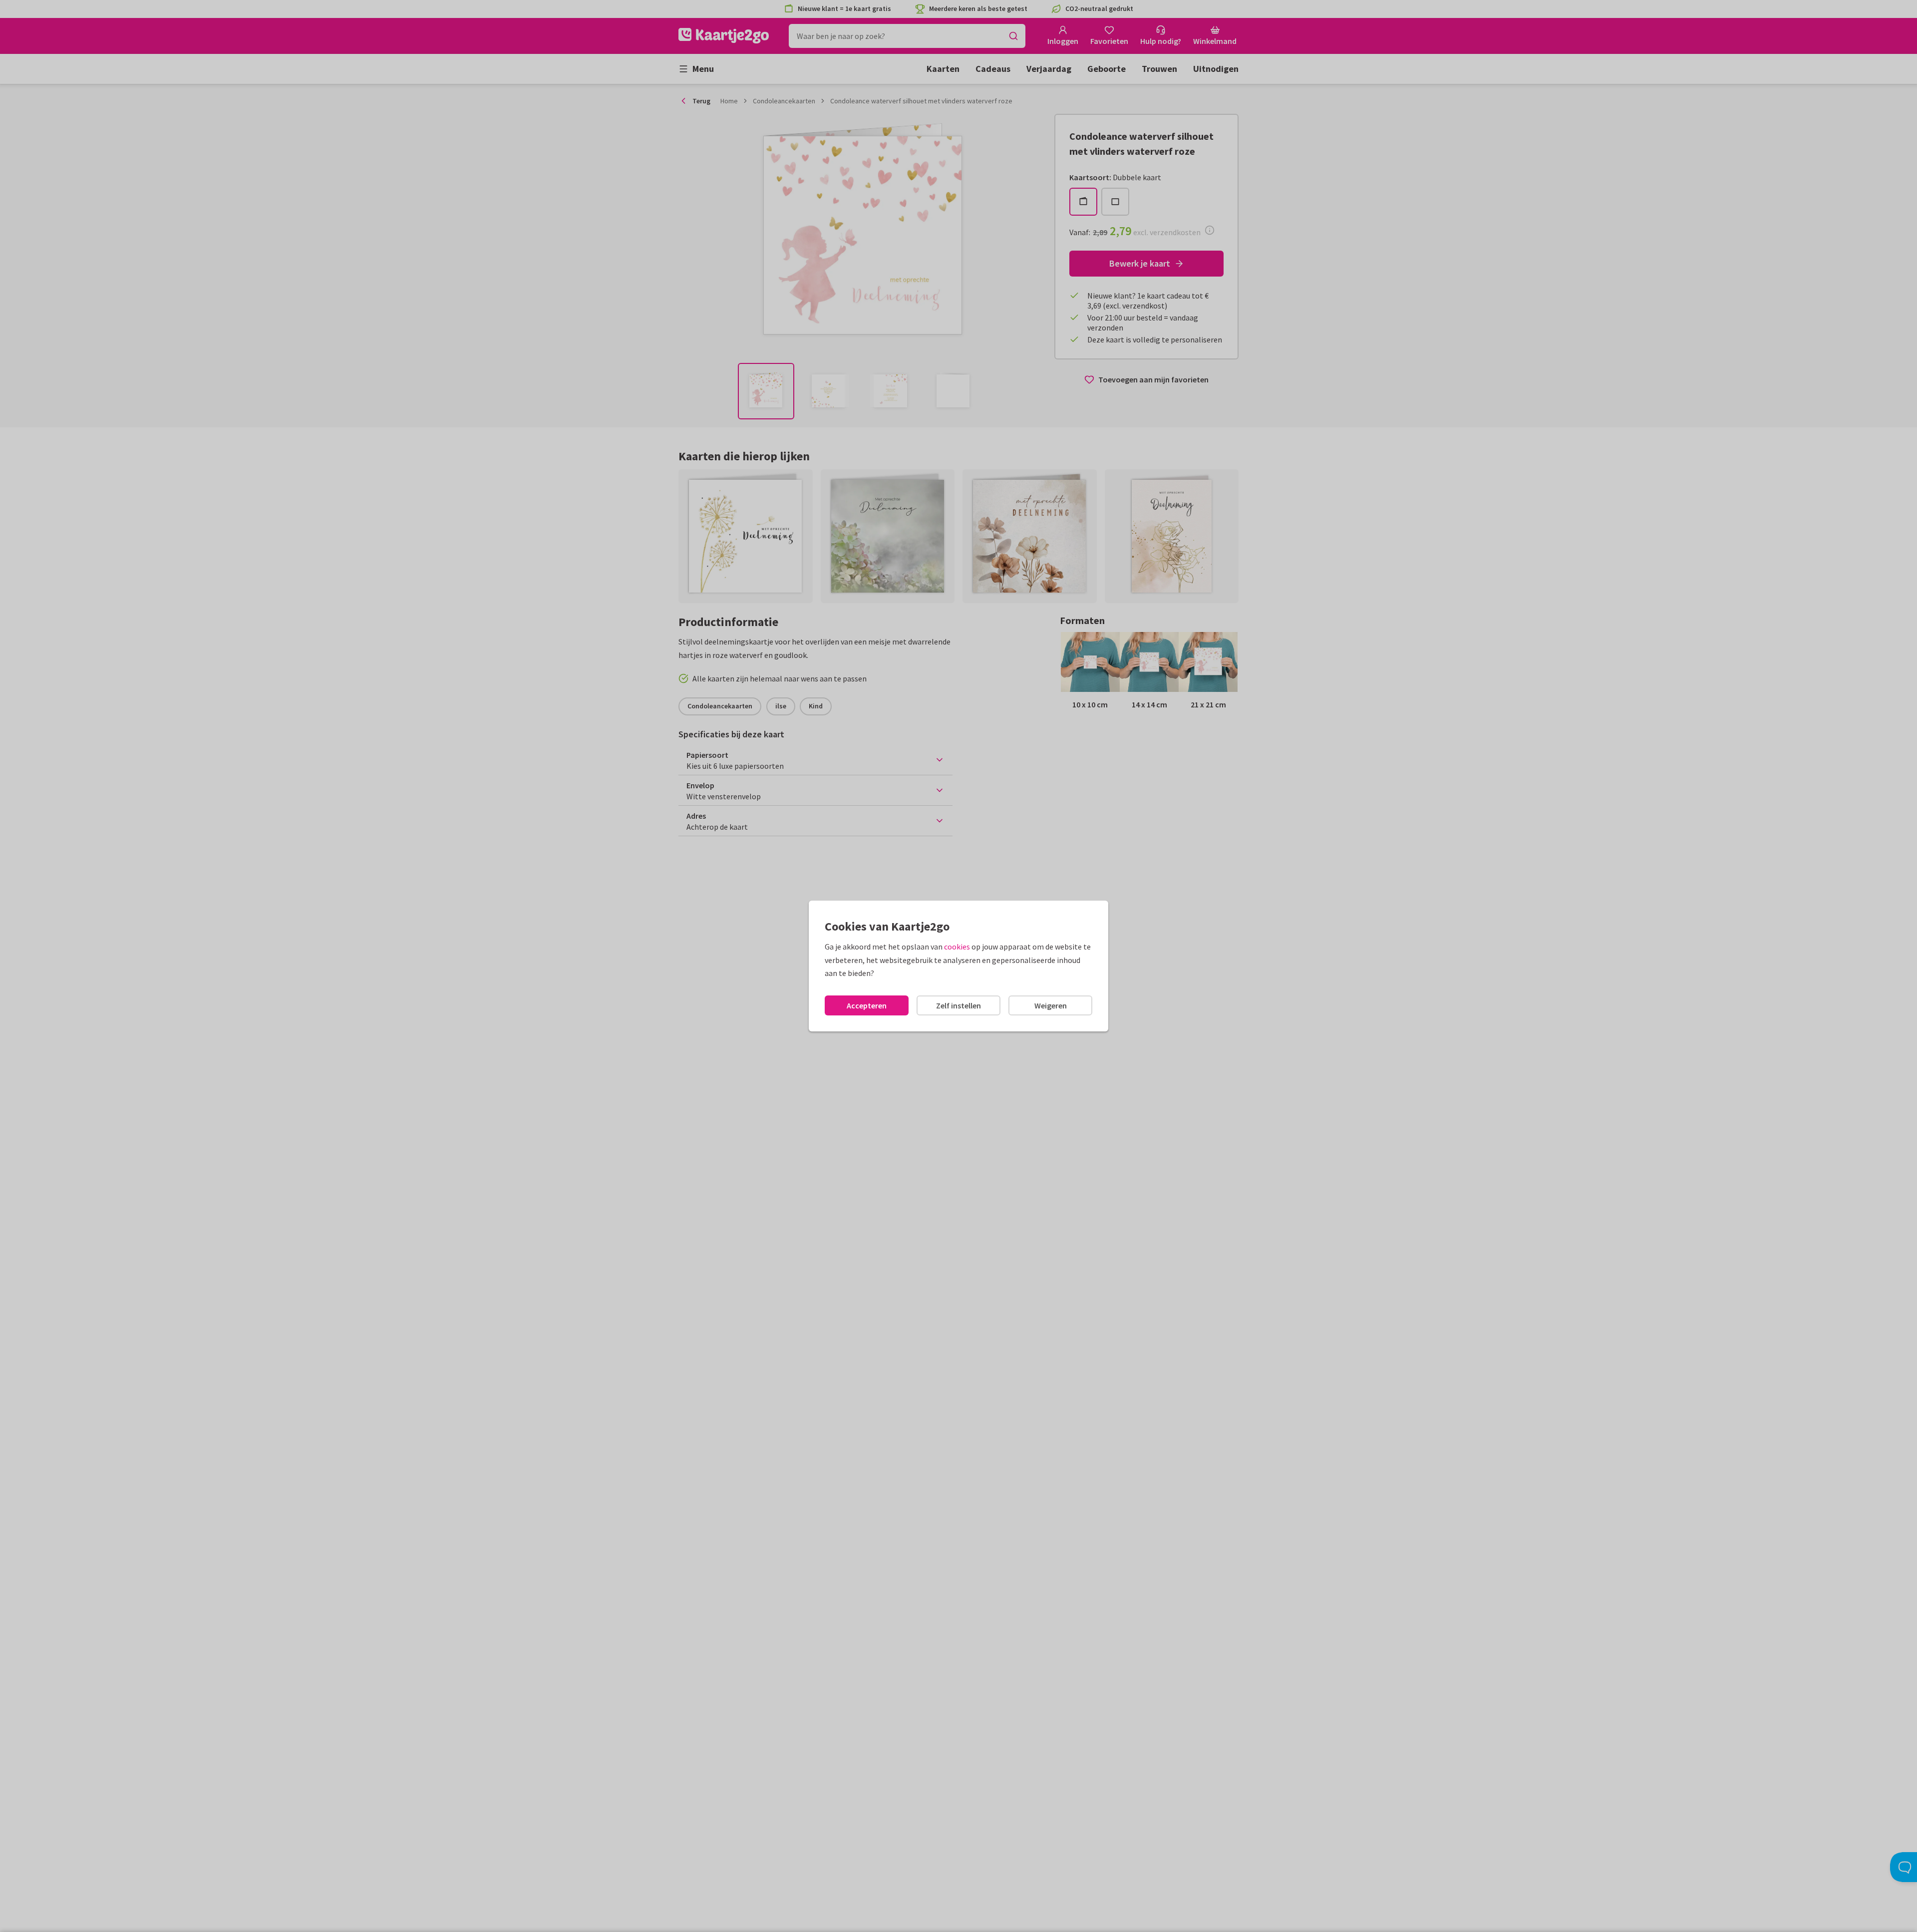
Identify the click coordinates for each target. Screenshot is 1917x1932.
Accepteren (867, 1005)
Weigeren (1051, 1005)
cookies (957, 947)
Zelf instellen (958, 1005)
